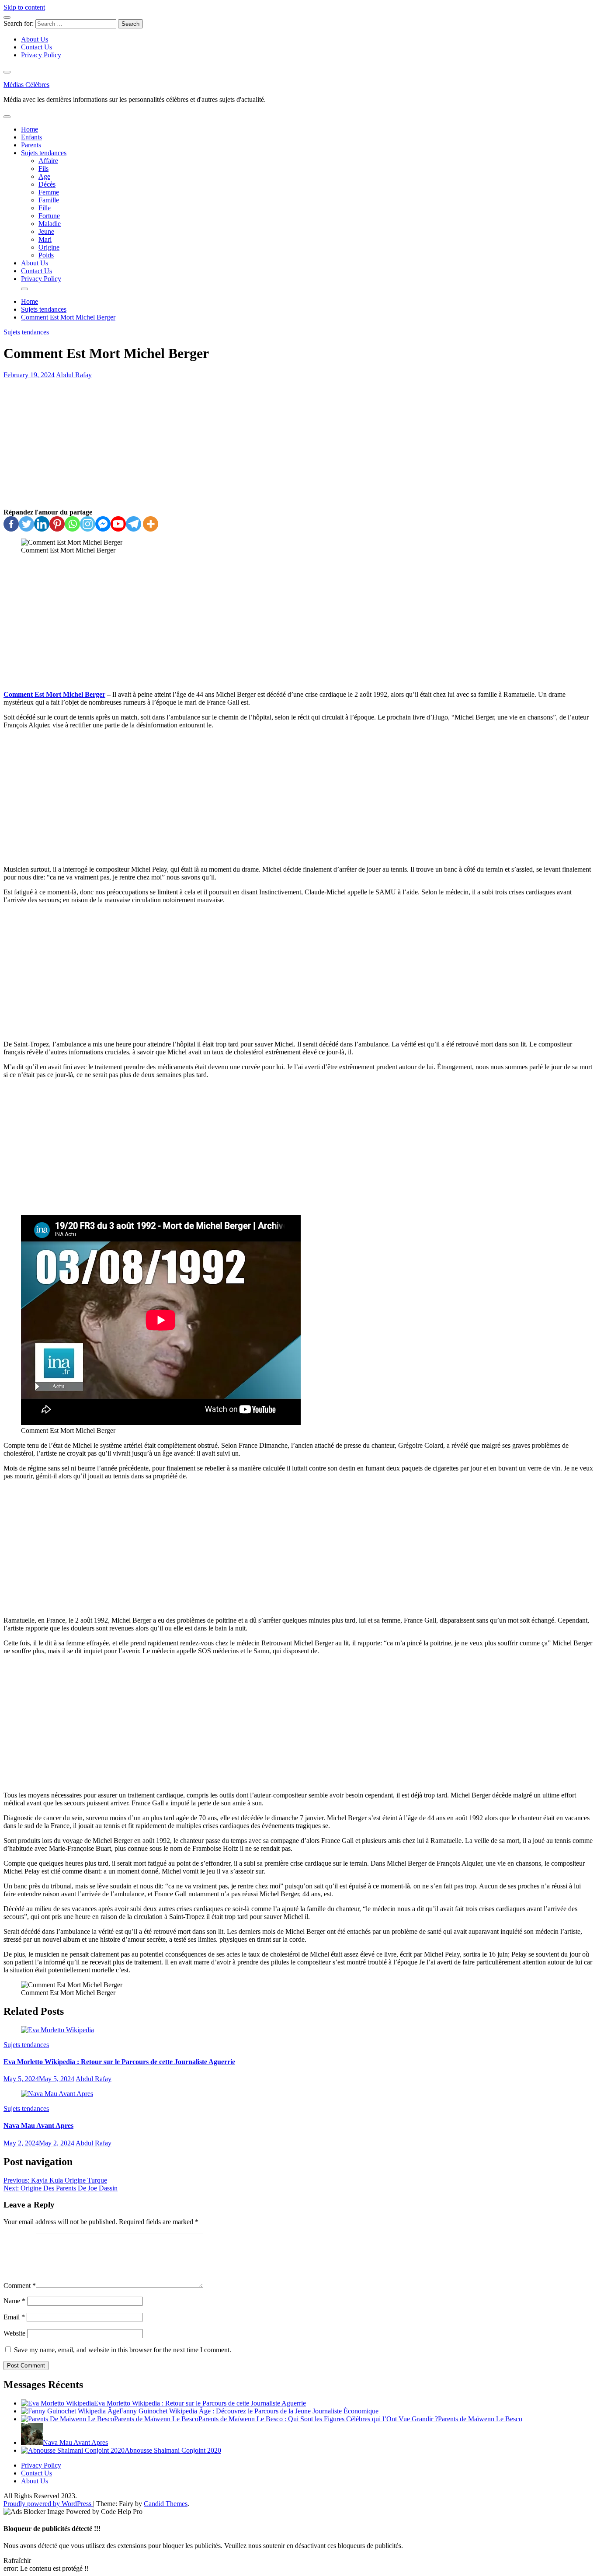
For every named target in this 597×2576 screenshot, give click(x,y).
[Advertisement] (298, 444)
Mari (45, 239)
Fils (43, 169)
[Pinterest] (57, 524)
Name (14, 2301)
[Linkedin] (42, 524)
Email (14, 2317)
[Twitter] (26, 524)
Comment (20, 2286)
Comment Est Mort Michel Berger (54, 694)
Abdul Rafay (74, 375)
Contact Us (36, 47)
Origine (49, 247)
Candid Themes (166, 2504)
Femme (49, 192)
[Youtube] (118, 524)
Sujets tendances (44, 153)
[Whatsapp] (72, 524)
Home (30, 129)
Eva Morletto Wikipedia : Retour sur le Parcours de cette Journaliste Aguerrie (119, 2062)
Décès (47, 184)
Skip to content (24, 7)
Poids (46, 255)
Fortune (49, 216)
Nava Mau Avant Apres (38, 2126)
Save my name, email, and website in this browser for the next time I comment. (123, 2350)
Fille (45, 208)
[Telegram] (134, 524)
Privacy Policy (41, 55)
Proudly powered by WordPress (48, 2504)
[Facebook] (11, 524)
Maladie (50, 224)
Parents (31, 145)
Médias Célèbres (26, 85)
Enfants (31, 137)
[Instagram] (88, 524)
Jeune (46, 231)
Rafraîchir (17, 2560)
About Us (35, 39)
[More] (151, 524)
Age (44, 176)
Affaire (48, 161)
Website (14, 2333)
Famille (49, 200)
